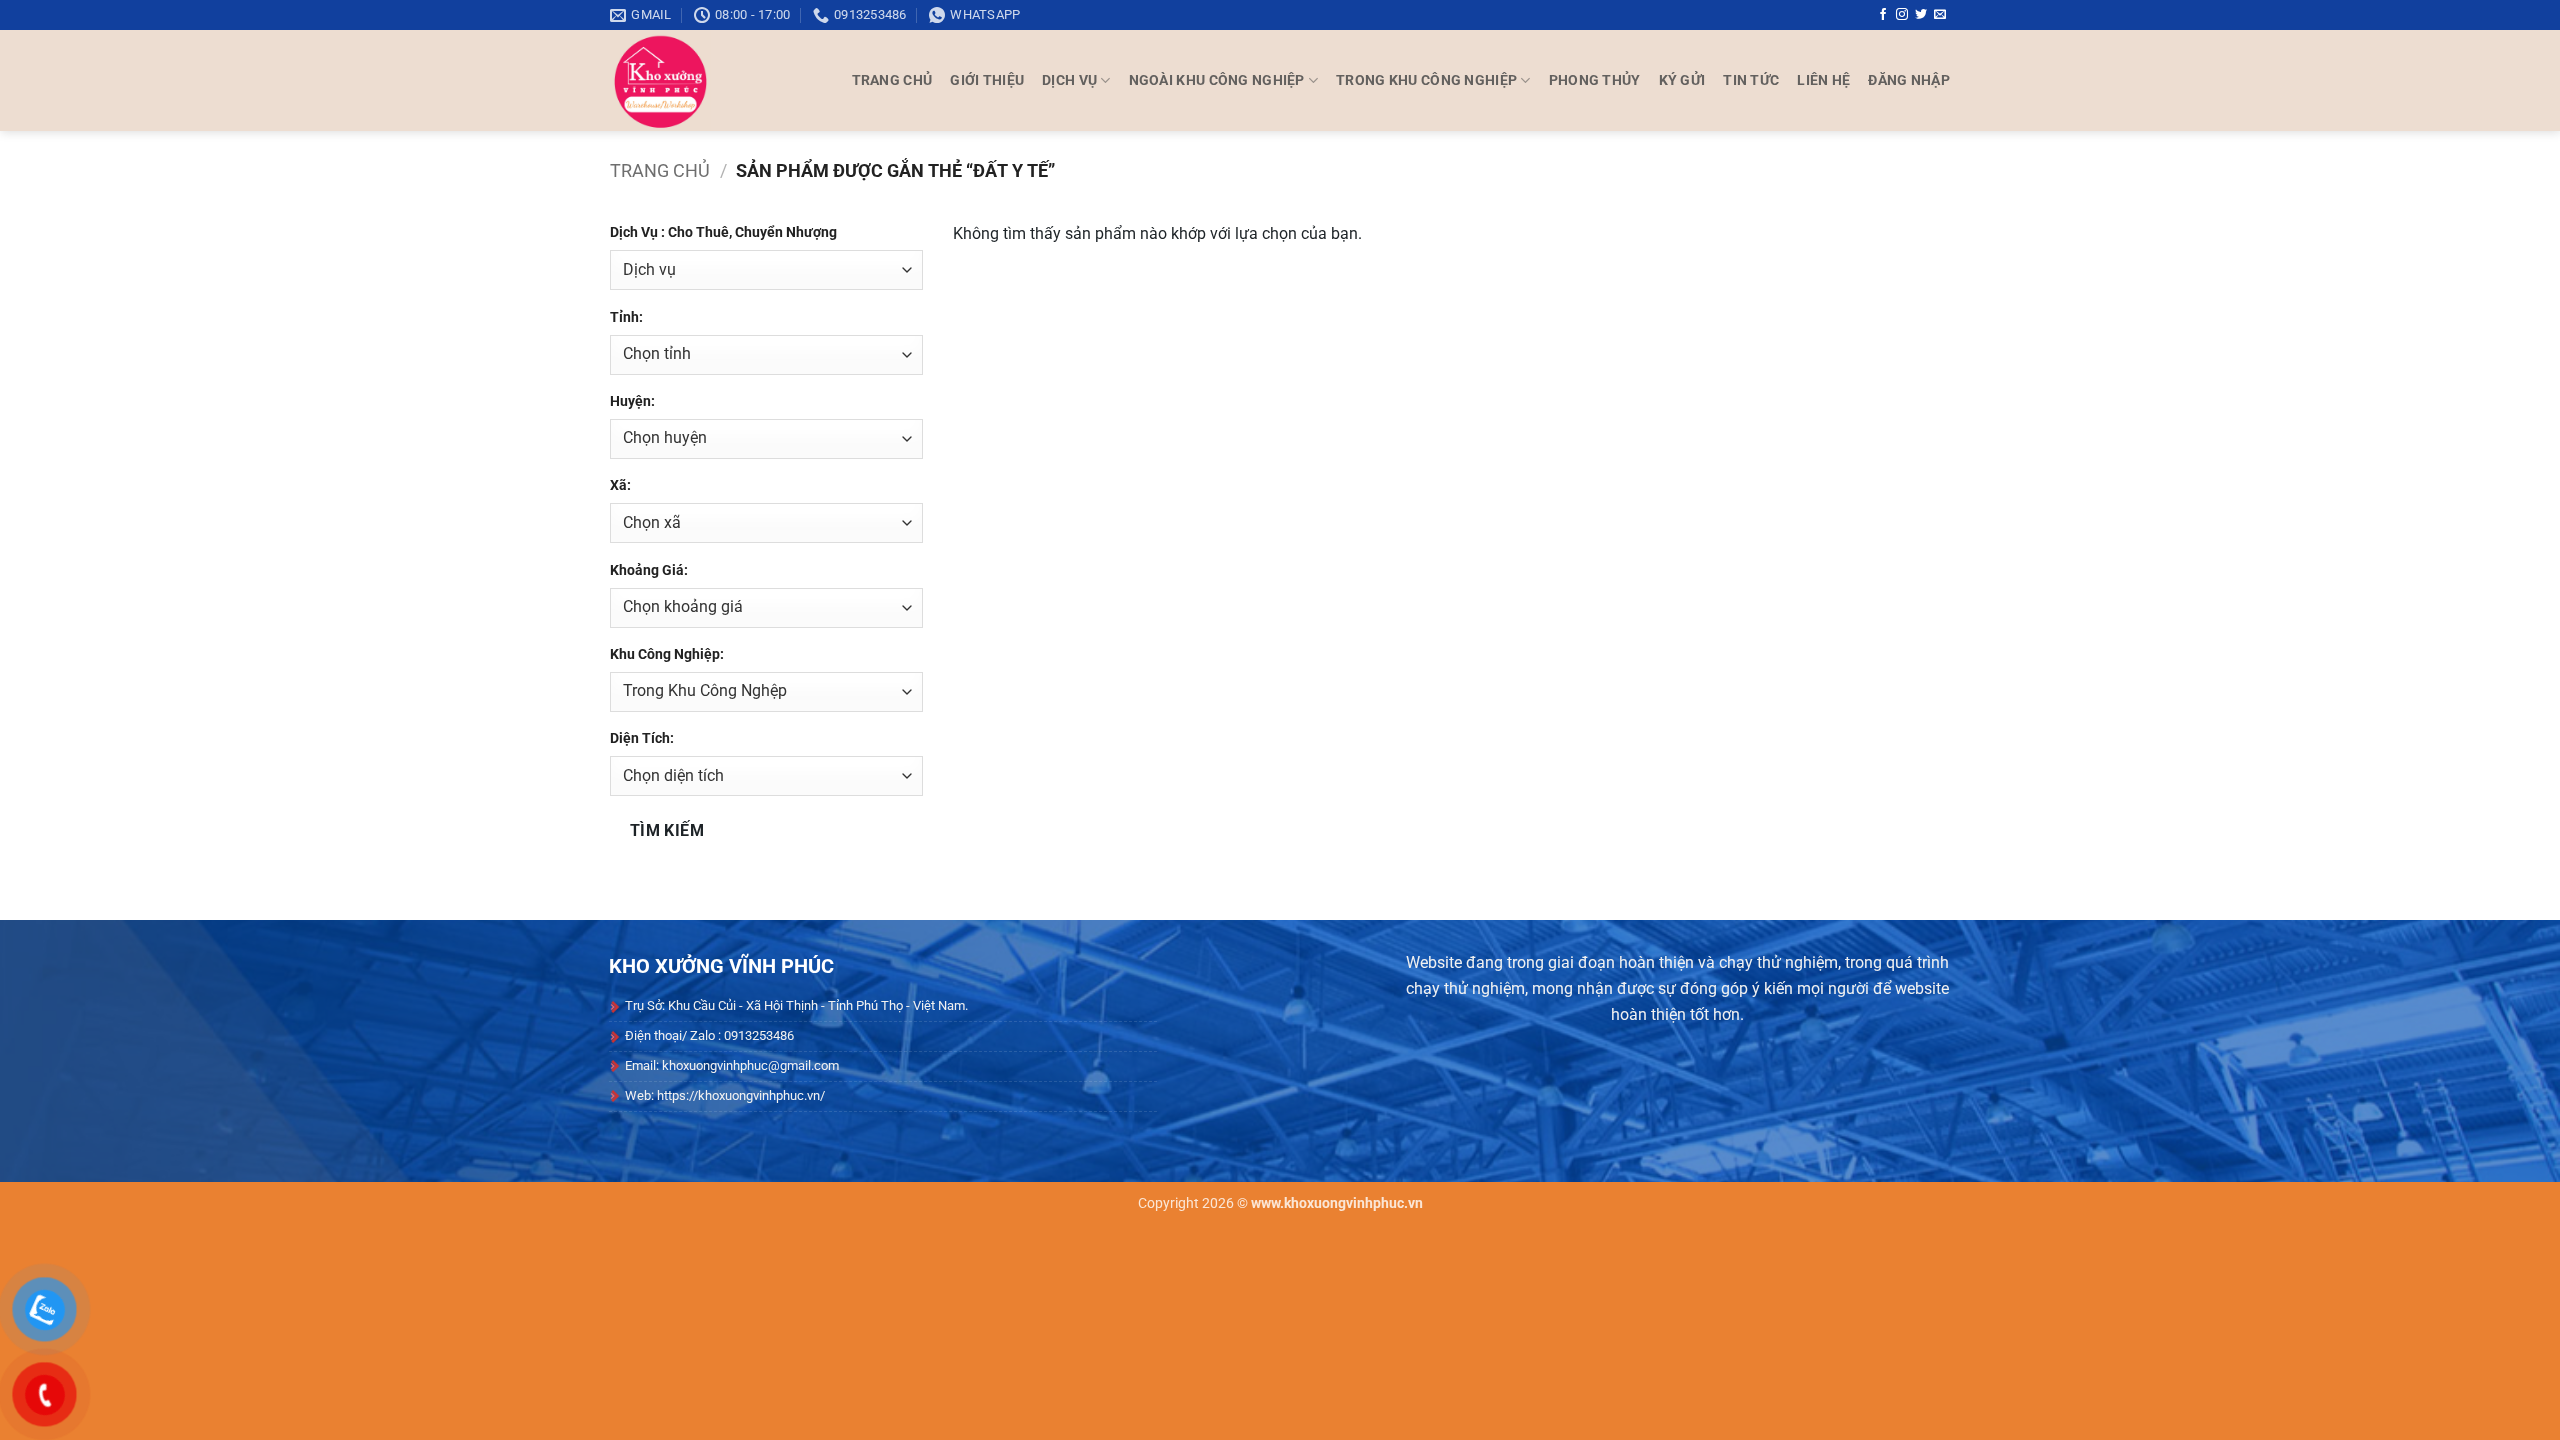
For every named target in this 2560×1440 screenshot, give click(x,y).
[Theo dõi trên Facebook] (1883, 15)
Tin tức (1751, 80)
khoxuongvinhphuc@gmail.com (750, 1065)
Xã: (620, 485)
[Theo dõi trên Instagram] (1902, 15)
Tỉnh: (626, 317)
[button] (1909, 80)
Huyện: (632, 401)
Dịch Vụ (1069, 80)
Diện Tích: (642, 738)
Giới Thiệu (987, 80)
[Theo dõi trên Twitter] (1921, 15)
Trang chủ (660, 170)
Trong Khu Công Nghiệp (1426, 80)
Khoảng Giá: (649, 570)
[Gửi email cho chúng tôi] (1940, 15)
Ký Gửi (1682, 80)
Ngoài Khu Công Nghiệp (1217, 80)
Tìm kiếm (667, 831)
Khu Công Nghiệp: (667, 654)
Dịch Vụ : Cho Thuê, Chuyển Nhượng (723, 232)
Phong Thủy (1595, 80)
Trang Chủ (892, 80)
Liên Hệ (1823, 80)
